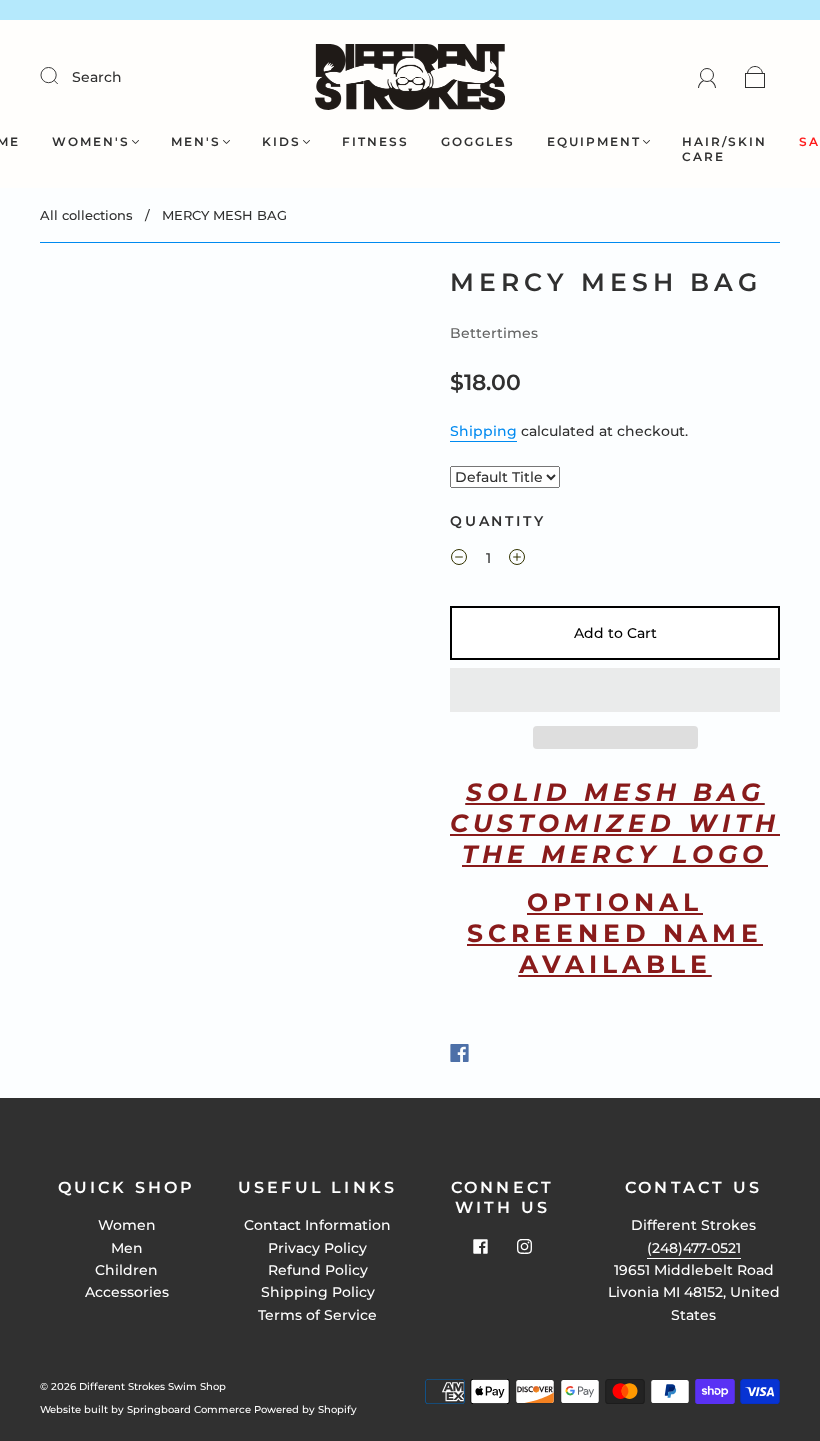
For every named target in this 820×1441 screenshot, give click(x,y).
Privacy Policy (317, 1248)
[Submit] (62, 76)
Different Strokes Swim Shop (152, 1386)
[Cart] (755, 77)
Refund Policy (318, 1270)
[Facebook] (459, 1053)
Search (97, 77)
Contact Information (317, 1225)
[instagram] (525, 1246)
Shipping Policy (318, 1292)
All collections (86, 215)
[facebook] (481, 1246)
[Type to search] (505, 477)
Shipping (483, 431)
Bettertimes (494, 333)
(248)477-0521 (694, 1248)
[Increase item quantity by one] (517, 560)
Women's (91, 141)
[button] (615, 690)
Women (127, 1225)
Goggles (478, 141)
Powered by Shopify (305, 1409)
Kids (281, 141)
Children (126, 1270)
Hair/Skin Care (724, 149)
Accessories (127, 1292)
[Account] (707, 77)
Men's (196, 141)
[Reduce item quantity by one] (459, 560)
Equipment (594, 141)
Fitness (375, 141)
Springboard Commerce (189, 1409)
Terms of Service (317, 1315)
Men (127, 1248)
